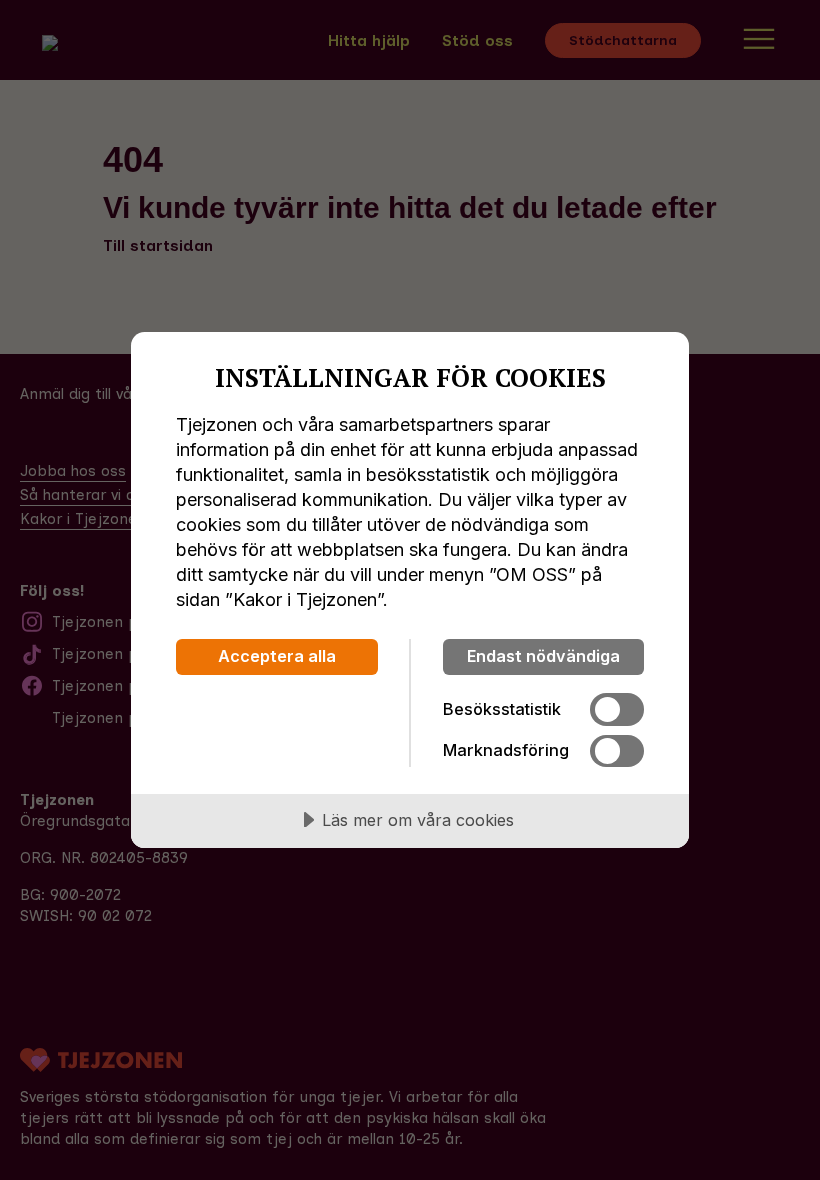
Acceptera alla (277, 656)
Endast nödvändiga (543, 656)
